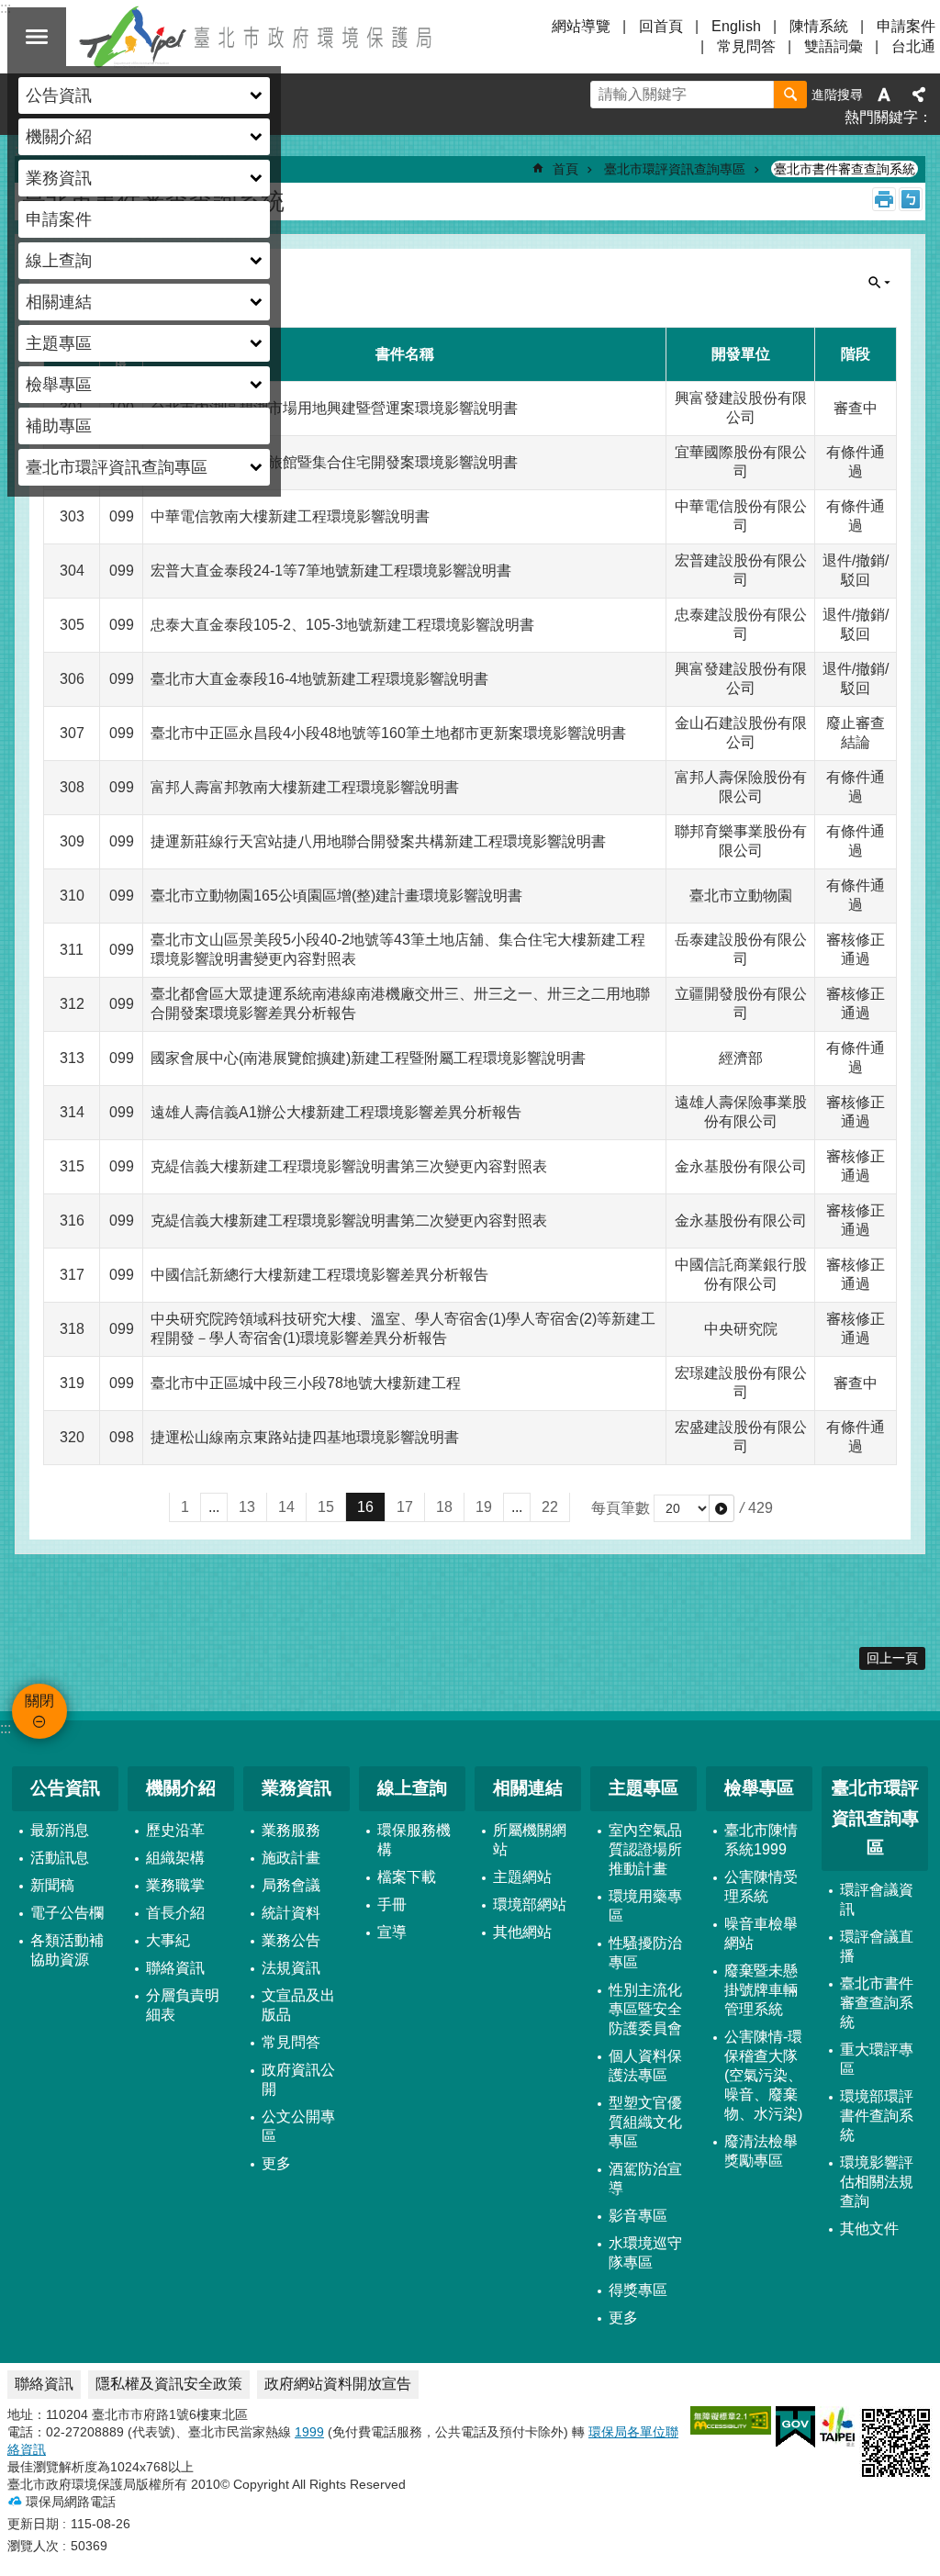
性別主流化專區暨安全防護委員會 (645, 2009)
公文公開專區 (298, 2126)
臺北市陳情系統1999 (761, 1840)
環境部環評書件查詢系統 (877, 2116)
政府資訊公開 (298, 2079)
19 (484, 1507)
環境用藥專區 (645, 1906)
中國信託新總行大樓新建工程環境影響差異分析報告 (319, 1275)
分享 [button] (919, 95)
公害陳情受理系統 (761, 1887)
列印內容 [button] (884, 199)
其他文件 (869, 2229)
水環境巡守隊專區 (645, 2253)
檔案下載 (407, 1877)
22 (550, 1507)
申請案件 (59, 219)
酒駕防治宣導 (645, 2178)
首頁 (565, 169)
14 (286, 1507)
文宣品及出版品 (298, 2005)
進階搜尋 (837, 95)
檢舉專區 (759, 1788)
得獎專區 (638, 2290)
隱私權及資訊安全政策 (169, 2384)
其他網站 (522, 1932)
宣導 (392, 1932)
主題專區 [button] (59, 343)
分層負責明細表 (183, 2005)
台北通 (913, 46)
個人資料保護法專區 (645, 2066)
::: (6, 1728)
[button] (722, 1508)
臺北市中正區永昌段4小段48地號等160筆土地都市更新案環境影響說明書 (388, 733)
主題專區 (643, 1788)
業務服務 (291, 1830)
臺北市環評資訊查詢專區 (675, 169)
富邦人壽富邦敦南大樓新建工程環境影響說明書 (305, 787)
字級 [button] (884, 95)
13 (247, 1507)
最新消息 (60, 1830)
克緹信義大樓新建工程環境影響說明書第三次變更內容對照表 (349, 1166)
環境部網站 (530, 1904)
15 (326, 1507)
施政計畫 (291, 1858)
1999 (309, 2432)
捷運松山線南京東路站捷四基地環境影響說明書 (305, 1437)
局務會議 (291, 1885)
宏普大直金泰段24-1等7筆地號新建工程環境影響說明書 (331, 571)
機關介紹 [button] (59, 137)
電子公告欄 (67, 1913)
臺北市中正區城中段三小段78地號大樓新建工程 (306, 1383)
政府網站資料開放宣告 (338, 2384)
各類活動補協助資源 (67, 1950)
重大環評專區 (877, 2059)
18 (444, 1507)
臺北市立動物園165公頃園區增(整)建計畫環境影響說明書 (336, 896)
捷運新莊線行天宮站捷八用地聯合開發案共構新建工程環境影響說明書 (378, 841)
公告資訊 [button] (59, 95)
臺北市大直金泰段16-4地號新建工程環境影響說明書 (319, 679)
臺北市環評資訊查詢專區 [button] (117, 467)
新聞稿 (52, 1885)
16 (365, 1507)
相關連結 (528, 1788)
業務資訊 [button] (59, 178)
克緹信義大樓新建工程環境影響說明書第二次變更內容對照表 (349, 1221)
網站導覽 (581, 26)
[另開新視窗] (731, 2420)
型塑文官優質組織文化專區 (645, 2122)
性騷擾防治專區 (645, 1953)
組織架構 (175, 1858)
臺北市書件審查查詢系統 (845, 169)
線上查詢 (412, 1788)
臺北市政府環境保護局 (257, 37)
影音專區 (638, 2216)
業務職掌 (175, 1885)
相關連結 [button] (59, 302)
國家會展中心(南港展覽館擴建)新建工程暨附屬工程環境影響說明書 (368, 1058)
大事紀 (168, 1940)
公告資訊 (65, 1788)
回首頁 (661, 26)
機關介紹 (181, 1788)
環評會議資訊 (877, 1899)
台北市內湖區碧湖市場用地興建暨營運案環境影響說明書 (334, 408)
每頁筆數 (621, 1508)
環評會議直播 (877, 1946)
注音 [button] (911, 199)
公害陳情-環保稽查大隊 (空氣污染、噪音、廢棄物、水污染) (763, 2075)
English (736, 26)
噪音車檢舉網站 (761, 1933)
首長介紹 (175, 1913)
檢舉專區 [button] (59, 385)
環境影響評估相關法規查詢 (877, 2182)
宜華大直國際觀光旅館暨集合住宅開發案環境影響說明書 (334, 462)
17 (405, 1507)
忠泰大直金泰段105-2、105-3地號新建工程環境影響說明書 (342, 625)
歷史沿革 (175, 1830)
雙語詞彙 (834, 46)
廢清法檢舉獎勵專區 (761, 2151)
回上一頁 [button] (892, 1658)
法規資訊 (291, 1968)
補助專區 (59, 426)
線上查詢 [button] (59, 261)
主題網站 (522, 1877)
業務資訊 (297, 1788)
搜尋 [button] (790, 95)
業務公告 (291, 1940)
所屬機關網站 (530, 1840)
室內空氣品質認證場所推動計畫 (645, 1849)
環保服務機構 (414, 1840)
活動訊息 (60, 1858)
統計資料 (291, 1913)
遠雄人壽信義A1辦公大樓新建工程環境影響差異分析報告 (336, 1112)
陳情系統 (819, 26)
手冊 (392, 1904)
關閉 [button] (37, 37)
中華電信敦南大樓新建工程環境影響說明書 (290, 516)
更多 (276, 2163)
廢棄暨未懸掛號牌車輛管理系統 (761, 1990)
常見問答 (746, 46)
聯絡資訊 (175, 1968)
